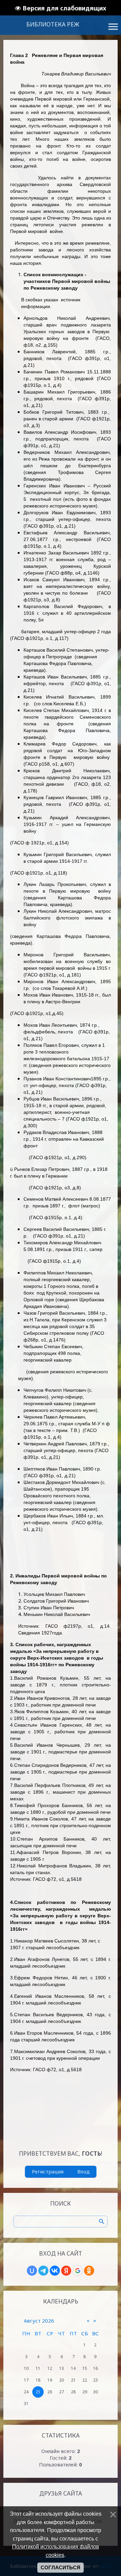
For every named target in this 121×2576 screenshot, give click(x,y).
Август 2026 (39, 2321)
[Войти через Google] (78, 2271)
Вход (84, 2171)
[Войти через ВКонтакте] (55, 2271)
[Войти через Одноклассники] (89, 2271)
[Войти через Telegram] (43, 2271)
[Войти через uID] (32, 2271)
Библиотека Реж (53, 24)
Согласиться (61, 2568)
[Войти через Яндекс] (66, 2271)
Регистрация (48, 2171)
